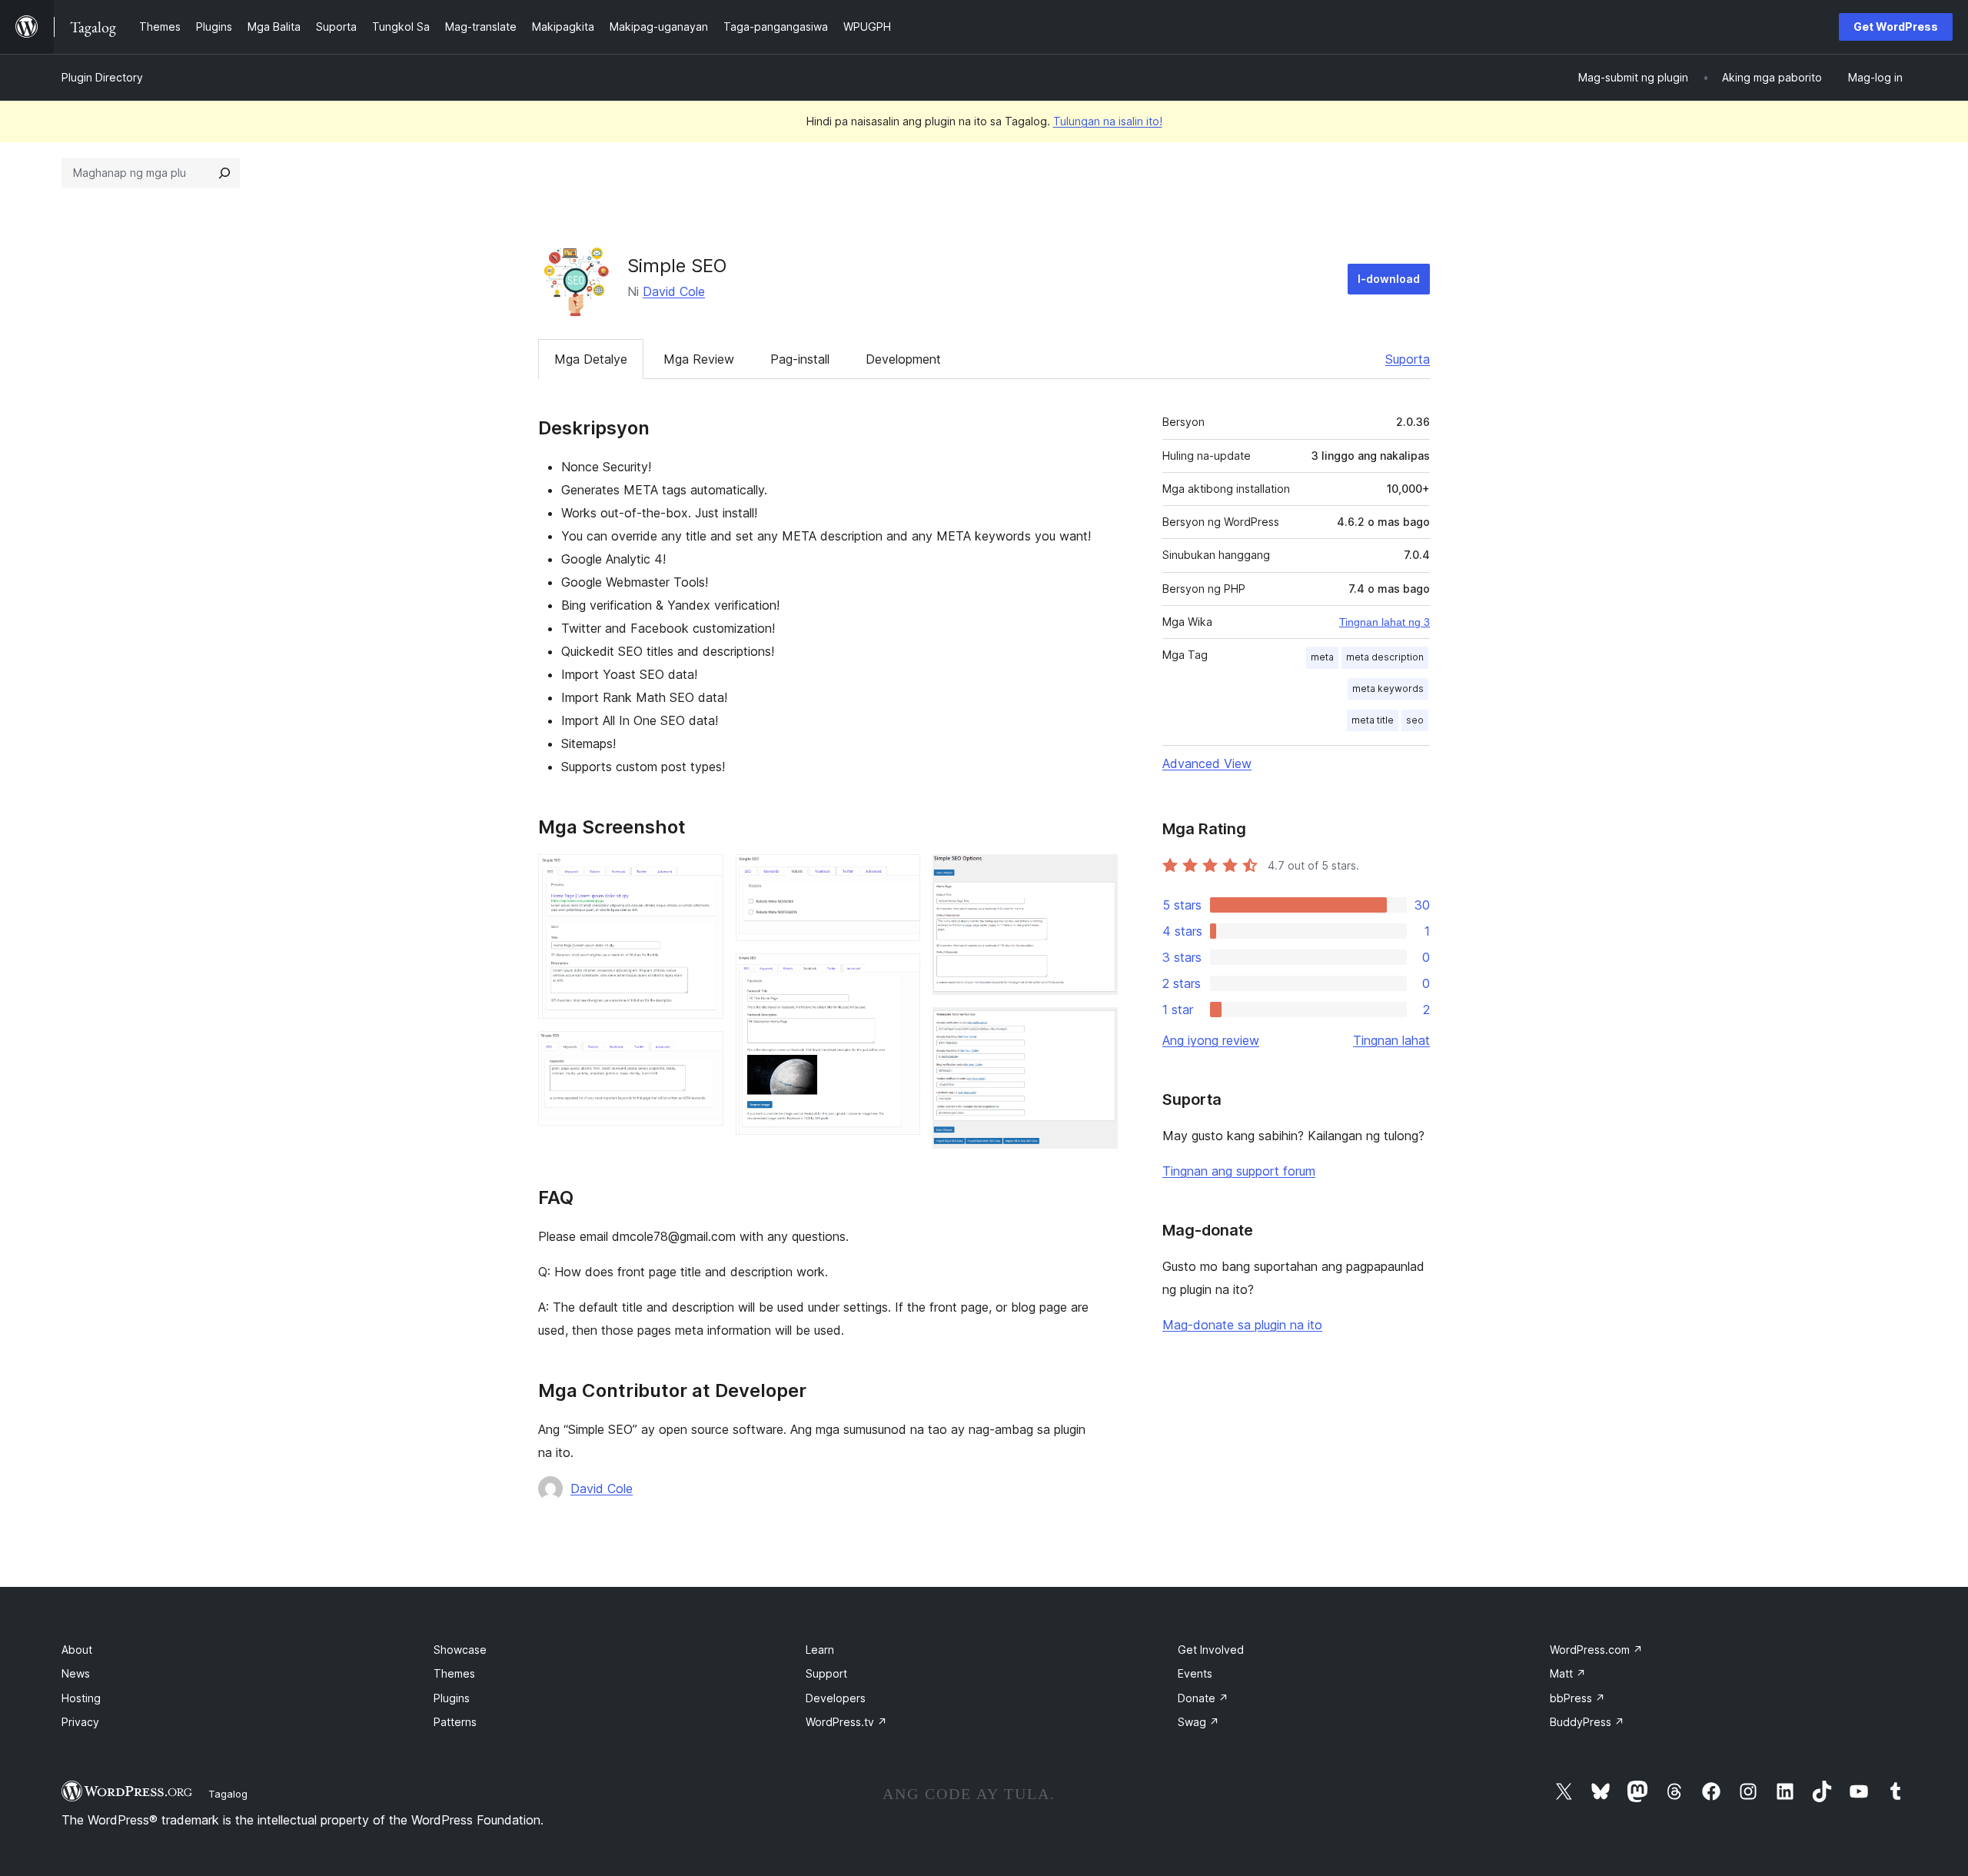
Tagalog (228, 1794)
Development (903, 359)
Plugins (452, 1698)
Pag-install (800, 359)
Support (826, 1673)
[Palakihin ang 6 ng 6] (1097, 1028)
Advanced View (1207, 763)
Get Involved (1211, 1650)
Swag (1198, 1722)
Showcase (460, 1650)
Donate (1203, 1698)
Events (1195, 1673)
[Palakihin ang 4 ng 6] (899, 974)
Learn (820, 1650)
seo (1415, 720)
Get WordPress (1896, 27)
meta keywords (1388, 689)
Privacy (80, 1722)
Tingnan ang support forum (1239, 1171)
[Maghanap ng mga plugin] (224, 173)
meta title (1373, 720)
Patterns (455, 1722)
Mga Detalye (591, 359)
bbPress (1577, 1698)
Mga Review (699, 359)
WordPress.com (1596, 1650)
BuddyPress (1587, 1722)
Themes (454, 1673)
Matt (1568, 1673)
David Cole (674, 291)
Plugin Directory (102, 77)
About (77, 1650)
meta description (1385, 657)
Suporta (1408, 359)
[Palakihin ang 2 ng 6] (703, 1052)
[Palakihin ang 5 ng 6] (1097, 875)
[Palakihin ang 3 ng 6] (899, 875)
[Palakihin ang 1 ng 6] (703, 875)
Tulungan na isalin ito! (1108, 121)
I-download (1389, 279)
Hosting (81, 1698)
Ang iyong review (1211, 1040)
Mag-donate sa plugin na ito (1242, 1325)
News (76, 1673)
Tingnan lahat (1391, 1040)
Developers (836, 1698)
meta (1322, 657)
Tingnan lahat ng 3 (1385, 622)
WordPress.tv (846, 1722)
